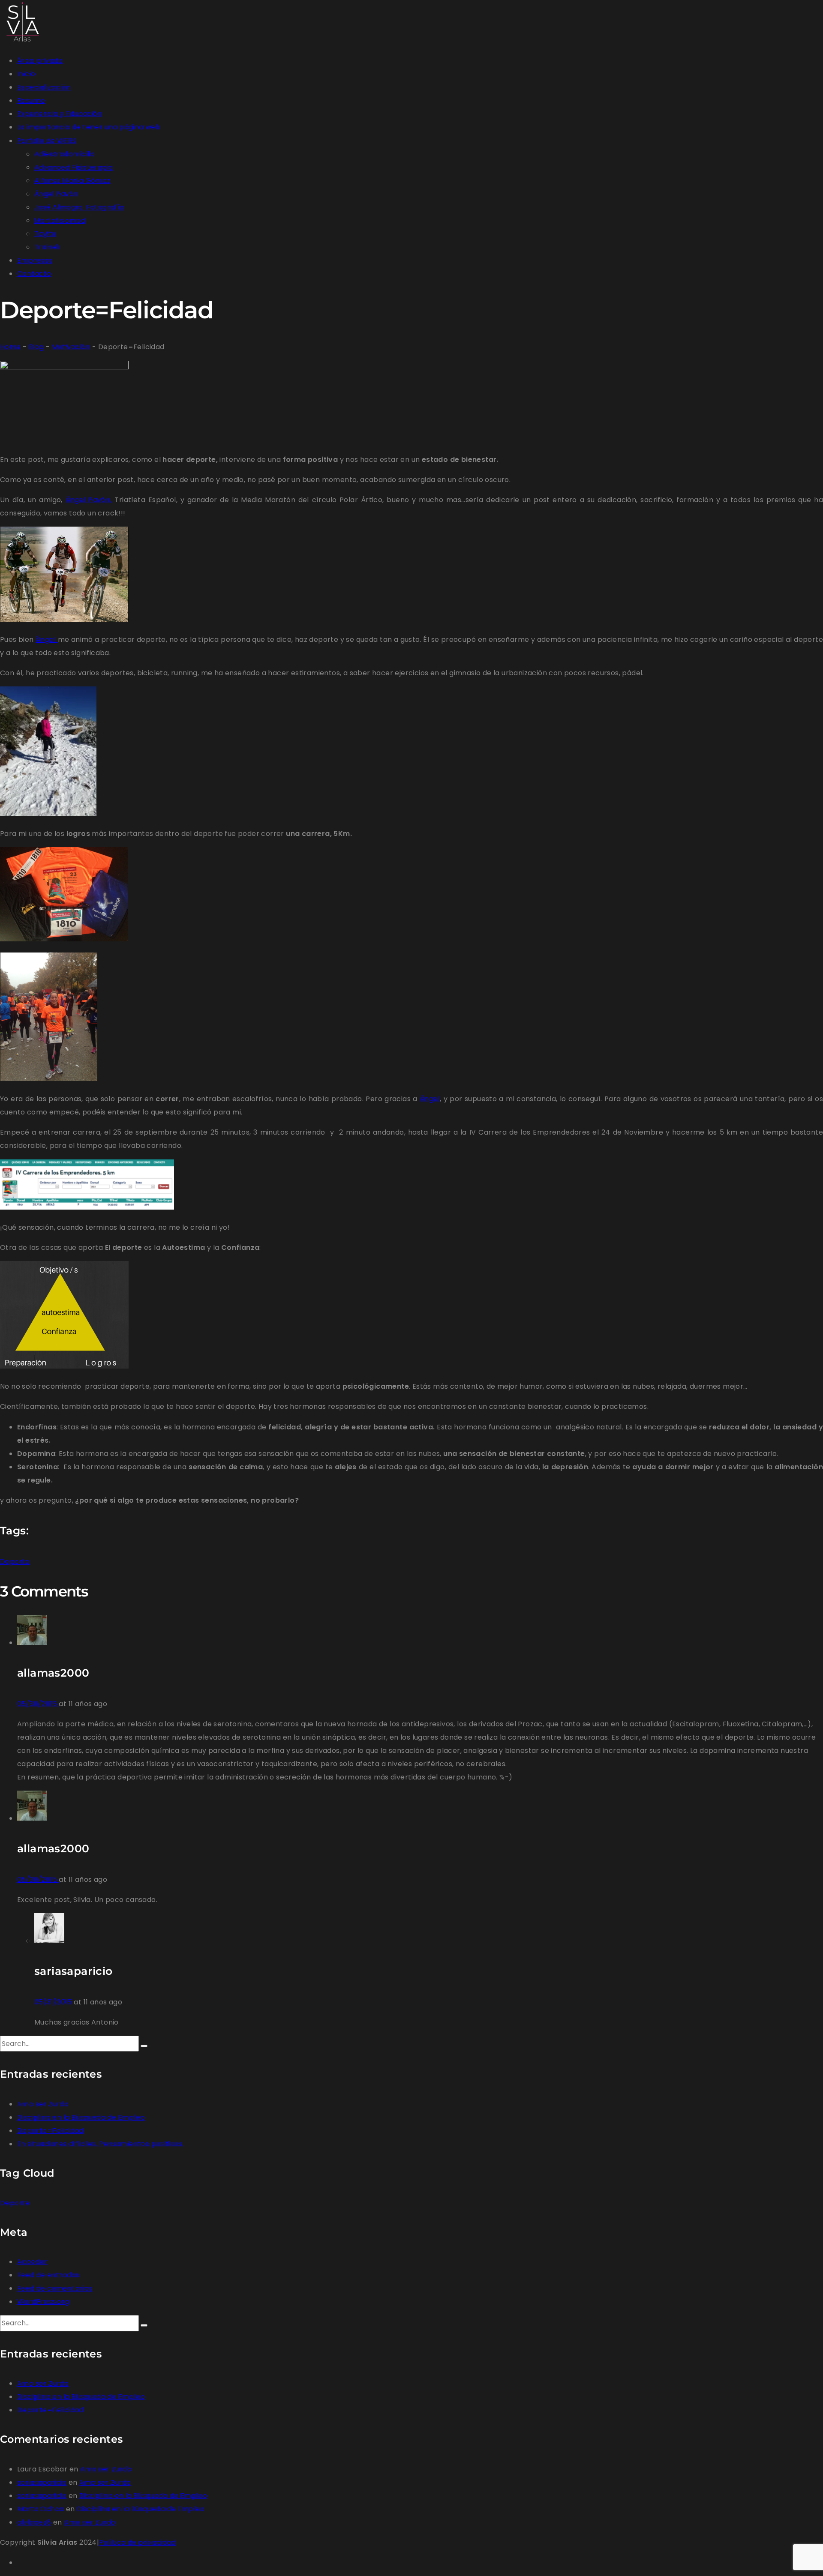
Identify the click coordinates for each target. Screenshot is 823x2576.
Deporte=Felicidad (50, 2131)
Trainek (48, 247)
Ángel (47, 640)
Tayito (45, 234)
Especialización (44, 87)
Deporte (15, 1562)
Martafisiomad (60, 220)
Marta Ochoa (41, 2509)
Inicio (26, 74)
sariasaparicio (42, 2482)
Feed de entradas (48, 2275)
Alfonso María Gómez (72, 181)
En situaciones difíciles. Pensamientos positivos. (101, 2144)
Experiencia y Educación (60, 114)
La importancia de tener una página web (89, 127)
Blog (36, 347)
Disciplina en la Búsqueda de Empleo (81, 2117)
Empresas (35, 260)
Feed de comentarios (55, 2288)
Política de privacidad (137, 2542)
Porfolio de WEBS (47, 141)
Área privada (40, 61)
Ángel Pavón (56, 194)
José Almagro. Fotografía (79, 207)
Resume (31, 100)
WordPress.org (43, 2302)
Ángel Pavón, (89, 500)
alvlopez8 (34, 2522)
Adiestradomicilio (65, 154)
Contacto (34, 274)
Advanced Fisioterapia (74, 167)
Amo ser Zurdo (43, 2104)
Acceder (32, 2262)
